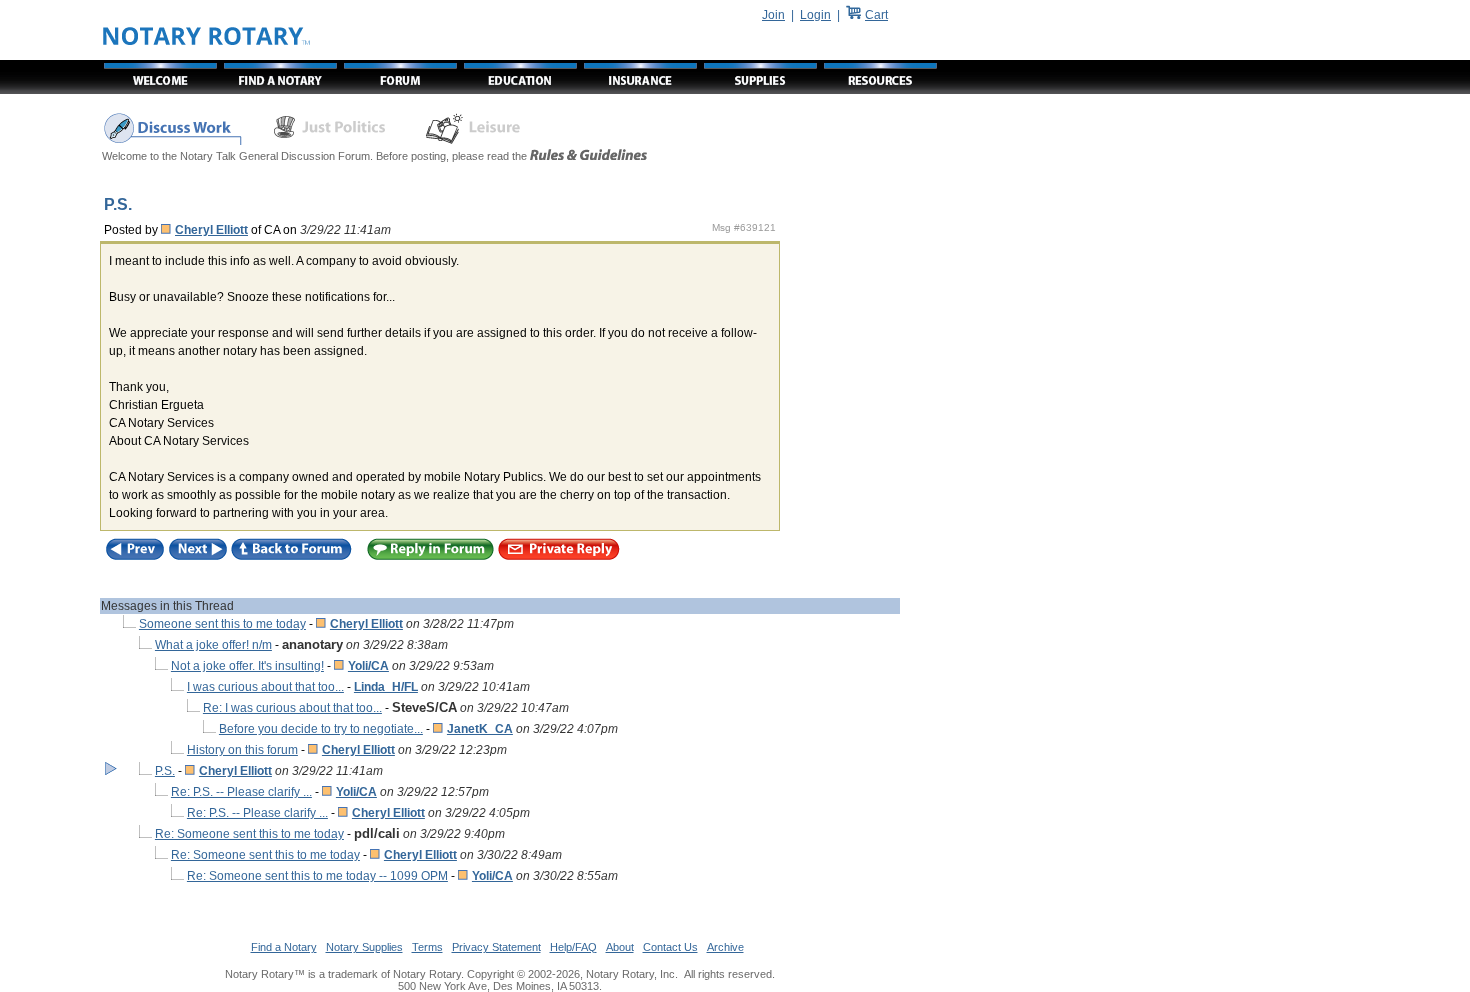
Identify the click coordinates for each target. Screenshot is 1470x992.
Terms (427, 947)
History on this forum (242, 750)
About (620, 947)
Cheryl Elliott (211, 230)
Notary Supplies (364, 947)
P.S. (165, 771)
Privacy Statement (496, 947)
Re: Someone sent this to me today (249, 834)
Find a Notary (284, 947)
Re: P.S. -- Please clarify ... (241, 792)
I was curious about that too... (265, 687)
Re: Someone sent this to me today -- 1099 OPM (317, 876)
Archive (725, 947)
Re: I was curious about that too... (292, 708)
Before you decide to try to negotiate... (321, 729)
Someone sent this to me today (222, 624)
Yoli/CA (368, 666)
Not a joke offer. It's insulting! (247, 666)
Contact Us (670, 947)
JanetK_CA (480, 729)
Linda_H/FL (386, 687)
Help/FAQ (573, 947)
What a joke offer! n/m (213, 645)
